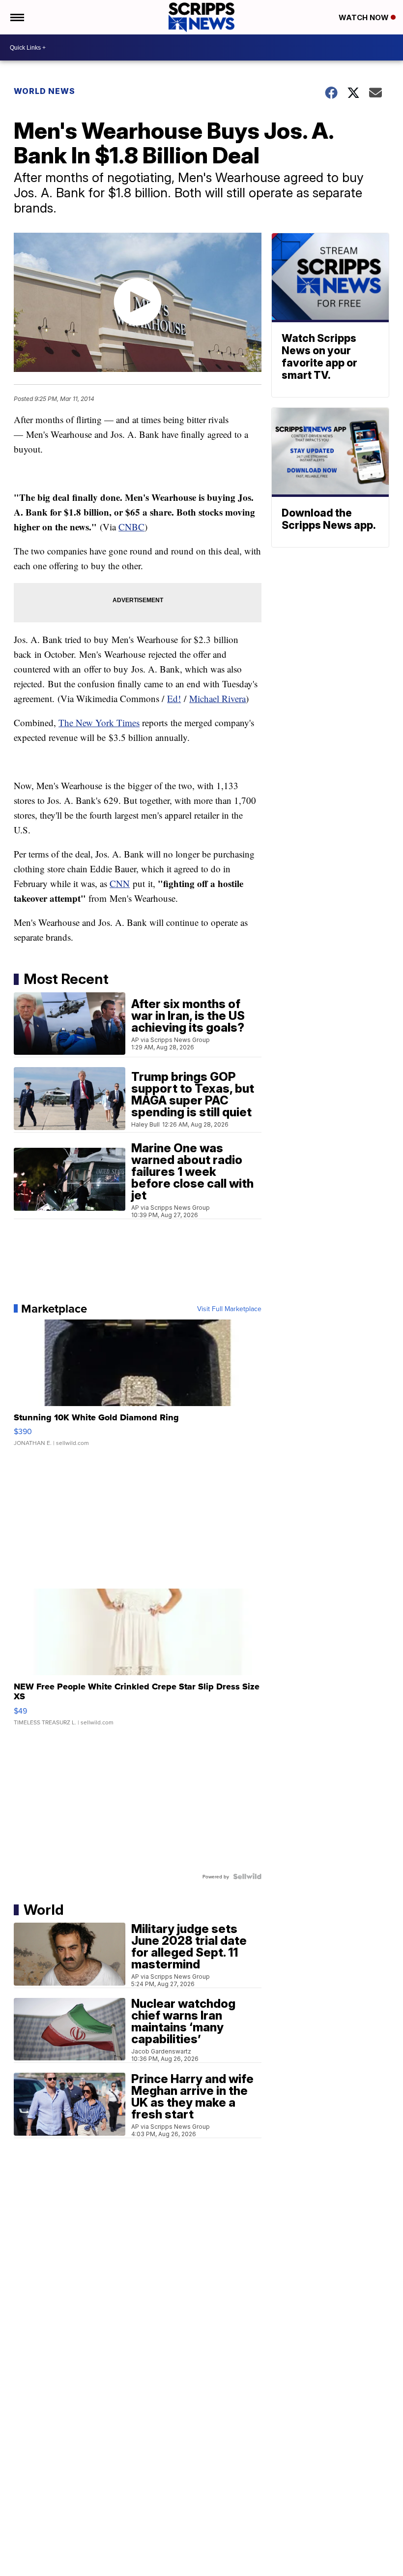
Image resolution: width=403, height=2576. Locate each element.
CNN (120, 883)
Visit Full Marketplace (229, 1309)
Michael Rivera (217, 698)
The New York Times (99, 722)
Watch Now (365, 17)
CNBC (131, 527)
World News (44, 91)
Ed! (174, 698)
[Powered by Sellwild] (247, 1876)
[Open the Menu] (16, 17)
